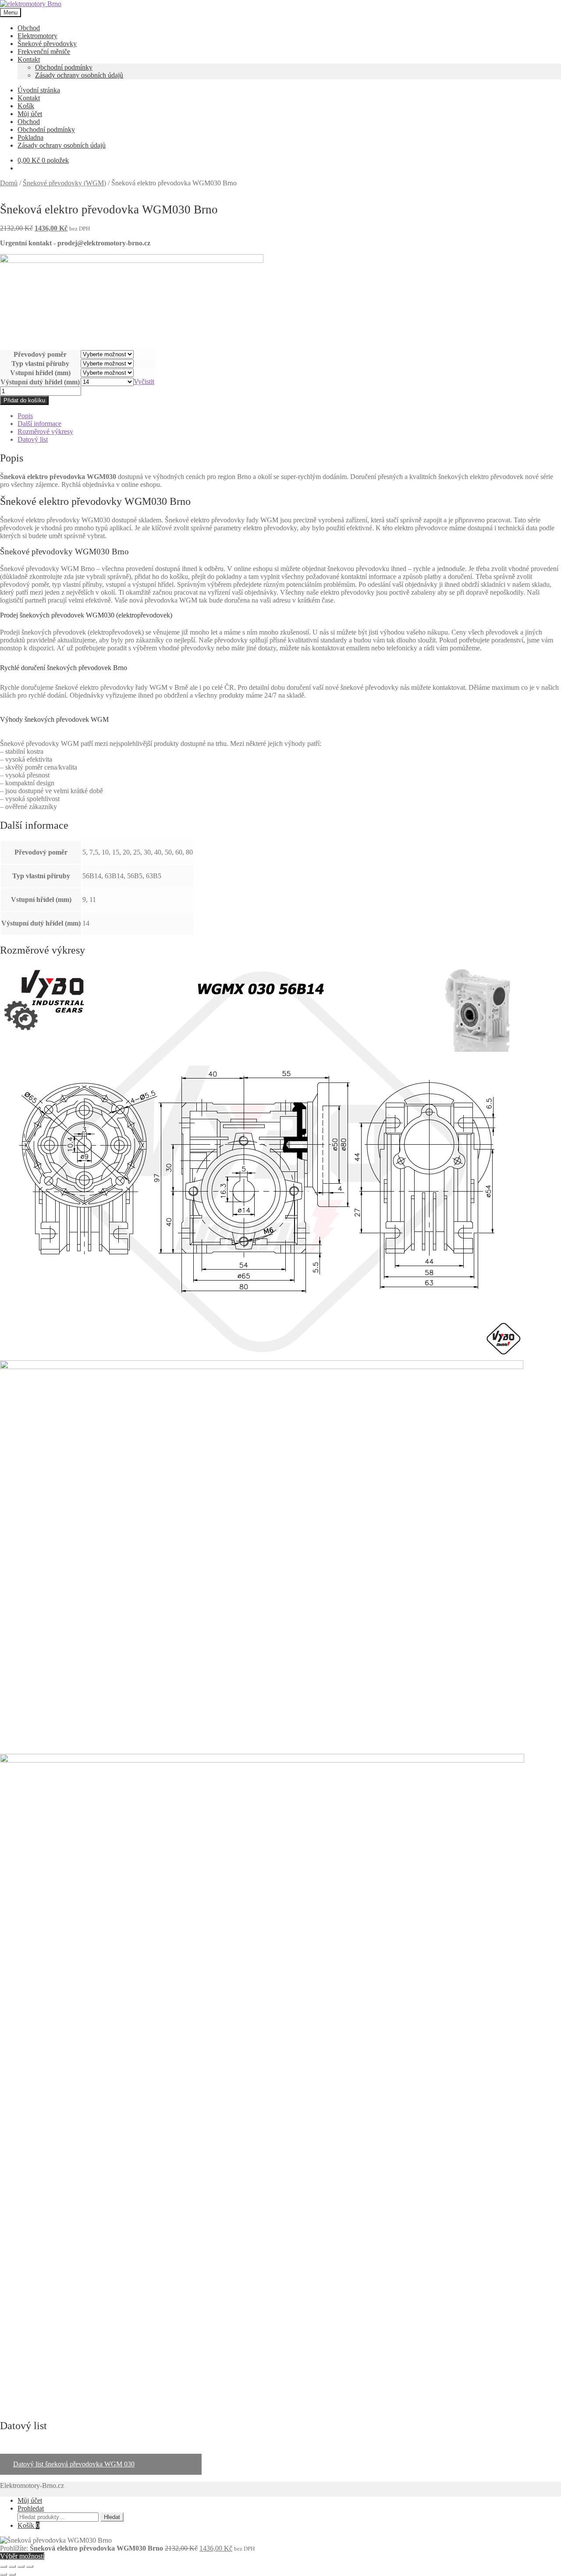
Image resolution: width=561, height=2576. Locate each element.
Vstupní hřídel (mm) (40, 373)
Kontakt (29, 59)
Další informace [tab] (39, 424)
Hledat (112, 2517)
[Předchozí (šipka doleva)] (4, 2574)
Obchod (29, 28)
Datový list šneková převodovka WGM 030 (74, 2464)
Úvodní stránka (39, 90)
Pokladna (30, 137)
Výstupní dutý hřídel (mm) (40, 382)
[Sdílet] (21, 2566)
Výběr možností (22, 2556)
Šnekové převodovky (47, 44)
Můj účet (30, 114)
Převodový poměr (40, 354)
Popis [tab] (25, 416)
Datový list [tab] (33, 439)
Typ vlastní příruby (40, 364)
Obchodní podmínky (64, 67)
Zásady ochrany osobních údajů (79, 75)
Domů (9, 183)
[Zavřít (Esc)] (30, 2566)
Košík (26, 106)
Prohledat (31, 2508)
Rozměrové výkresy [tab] (45, 431)
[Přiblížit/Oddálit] (4, 2566)
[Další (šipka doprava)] (12, 2574)
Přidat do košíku (24, 400)
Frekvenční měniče (44, 51)
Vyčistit (144, 381)
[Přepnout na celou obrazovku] (12, 2566)
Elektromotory (37, 36)
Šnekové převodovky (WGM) (64, 183)
